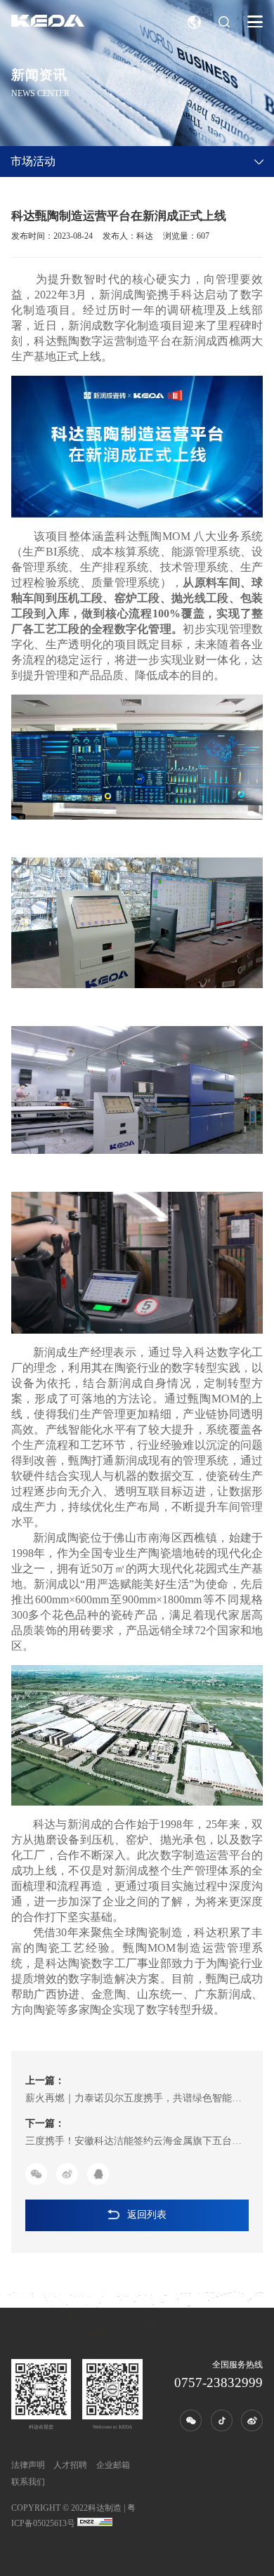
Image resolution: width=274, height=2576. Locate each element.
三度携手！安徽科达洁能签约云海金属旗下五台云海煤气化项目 (133, 2143)
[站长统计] (95, 2523)
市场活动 (33, 161)
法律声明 (28, 2465)
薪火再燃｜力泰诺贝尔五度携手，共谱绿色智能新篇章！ (133, 2100)
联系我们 (28, 2482)
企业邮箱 (113, 2465)
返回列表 (147, 2215)
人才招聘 (70, 2465)
